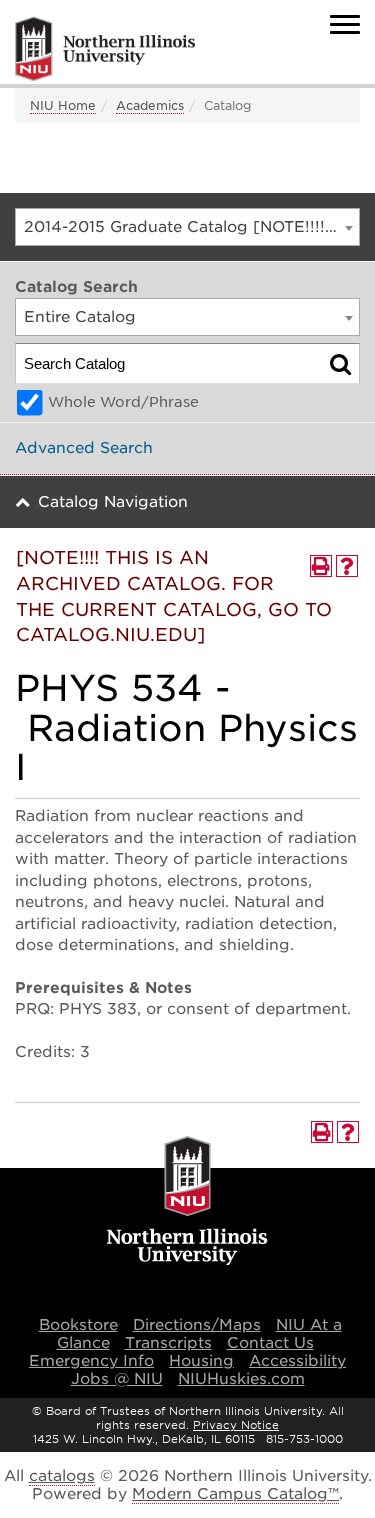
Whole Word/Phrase (123, 402)
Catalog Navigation (113, 502)
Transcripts (168, 1343)
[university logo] (187, 1202)
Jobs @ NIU (117, 1379)
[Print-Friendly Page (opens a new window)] (321, 566)
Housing (201, 1361)
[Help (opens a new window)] (347, 566)
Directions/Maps (197, 1325)
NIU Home (63, 105)
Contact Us (270, 1343)
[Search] (340, 363)
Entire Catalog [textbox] (80, 317)
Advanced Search (84, 448)
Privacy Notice (236, 1425)
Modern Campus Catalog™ (235, 1494)
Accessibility (297, 1361)
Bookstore (78, 1325)
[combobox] (187, 227)
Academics (150, 105)
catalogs (62, 1476)
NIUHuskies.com (241, 1379)
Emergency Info (91, 1361)
